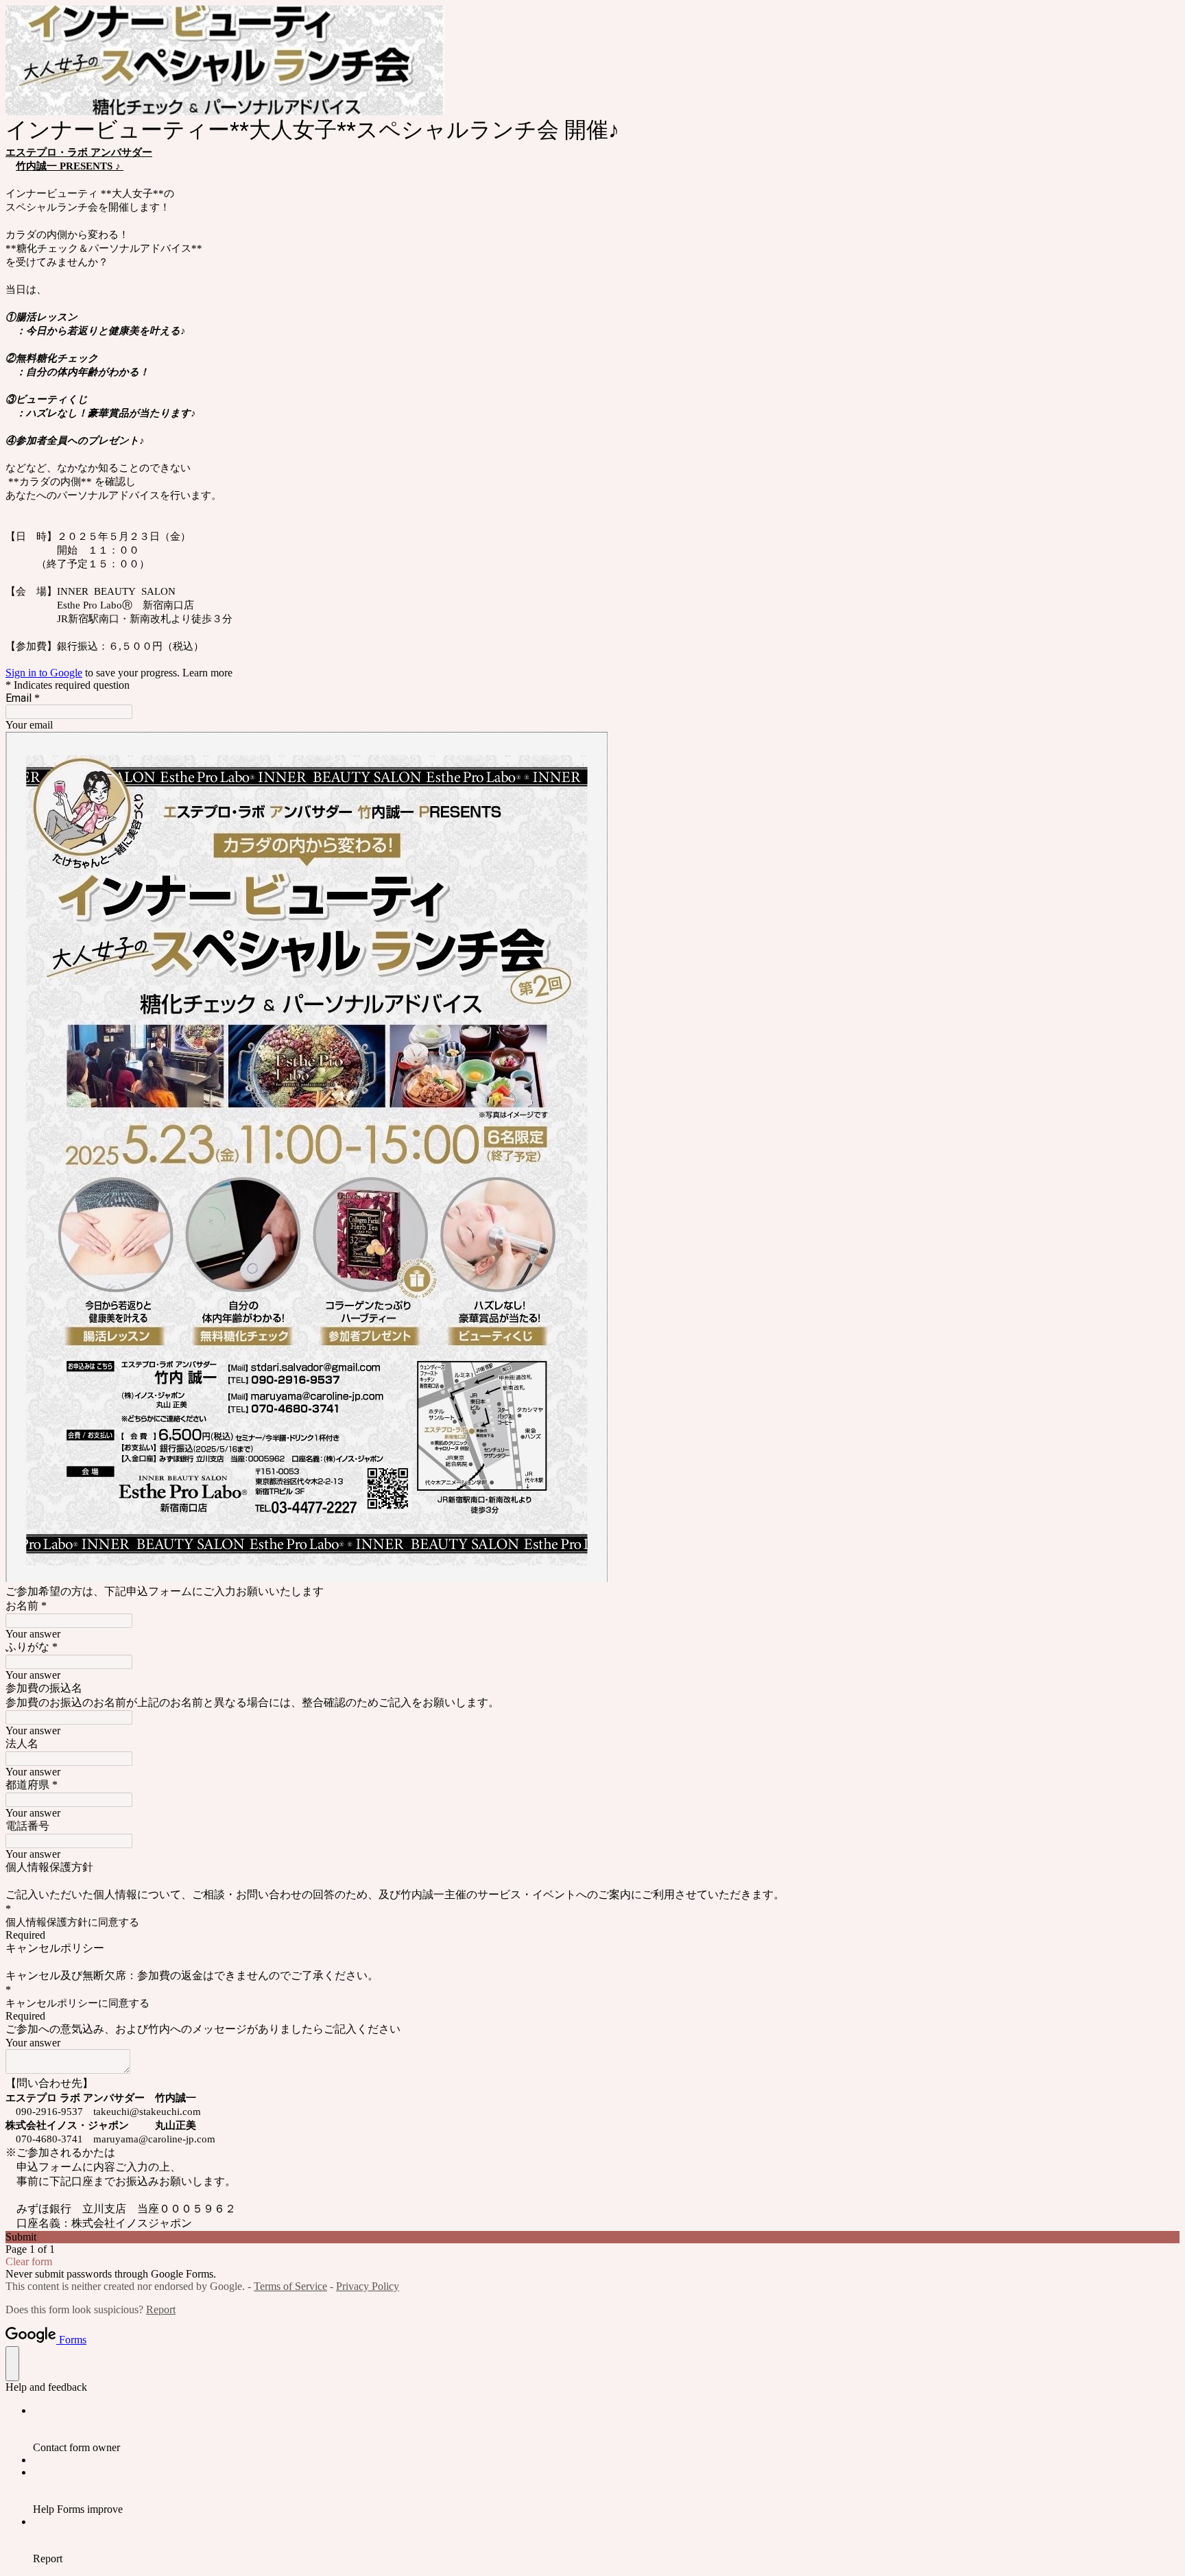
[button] (592, 2237)
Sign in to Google (44, 673)
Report (161, 2309)
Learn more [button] (207, 673)
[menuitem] (606, 2429)
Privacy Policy (368, 2286)
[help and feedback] (12, 2364)
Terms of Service (290, 2286)
